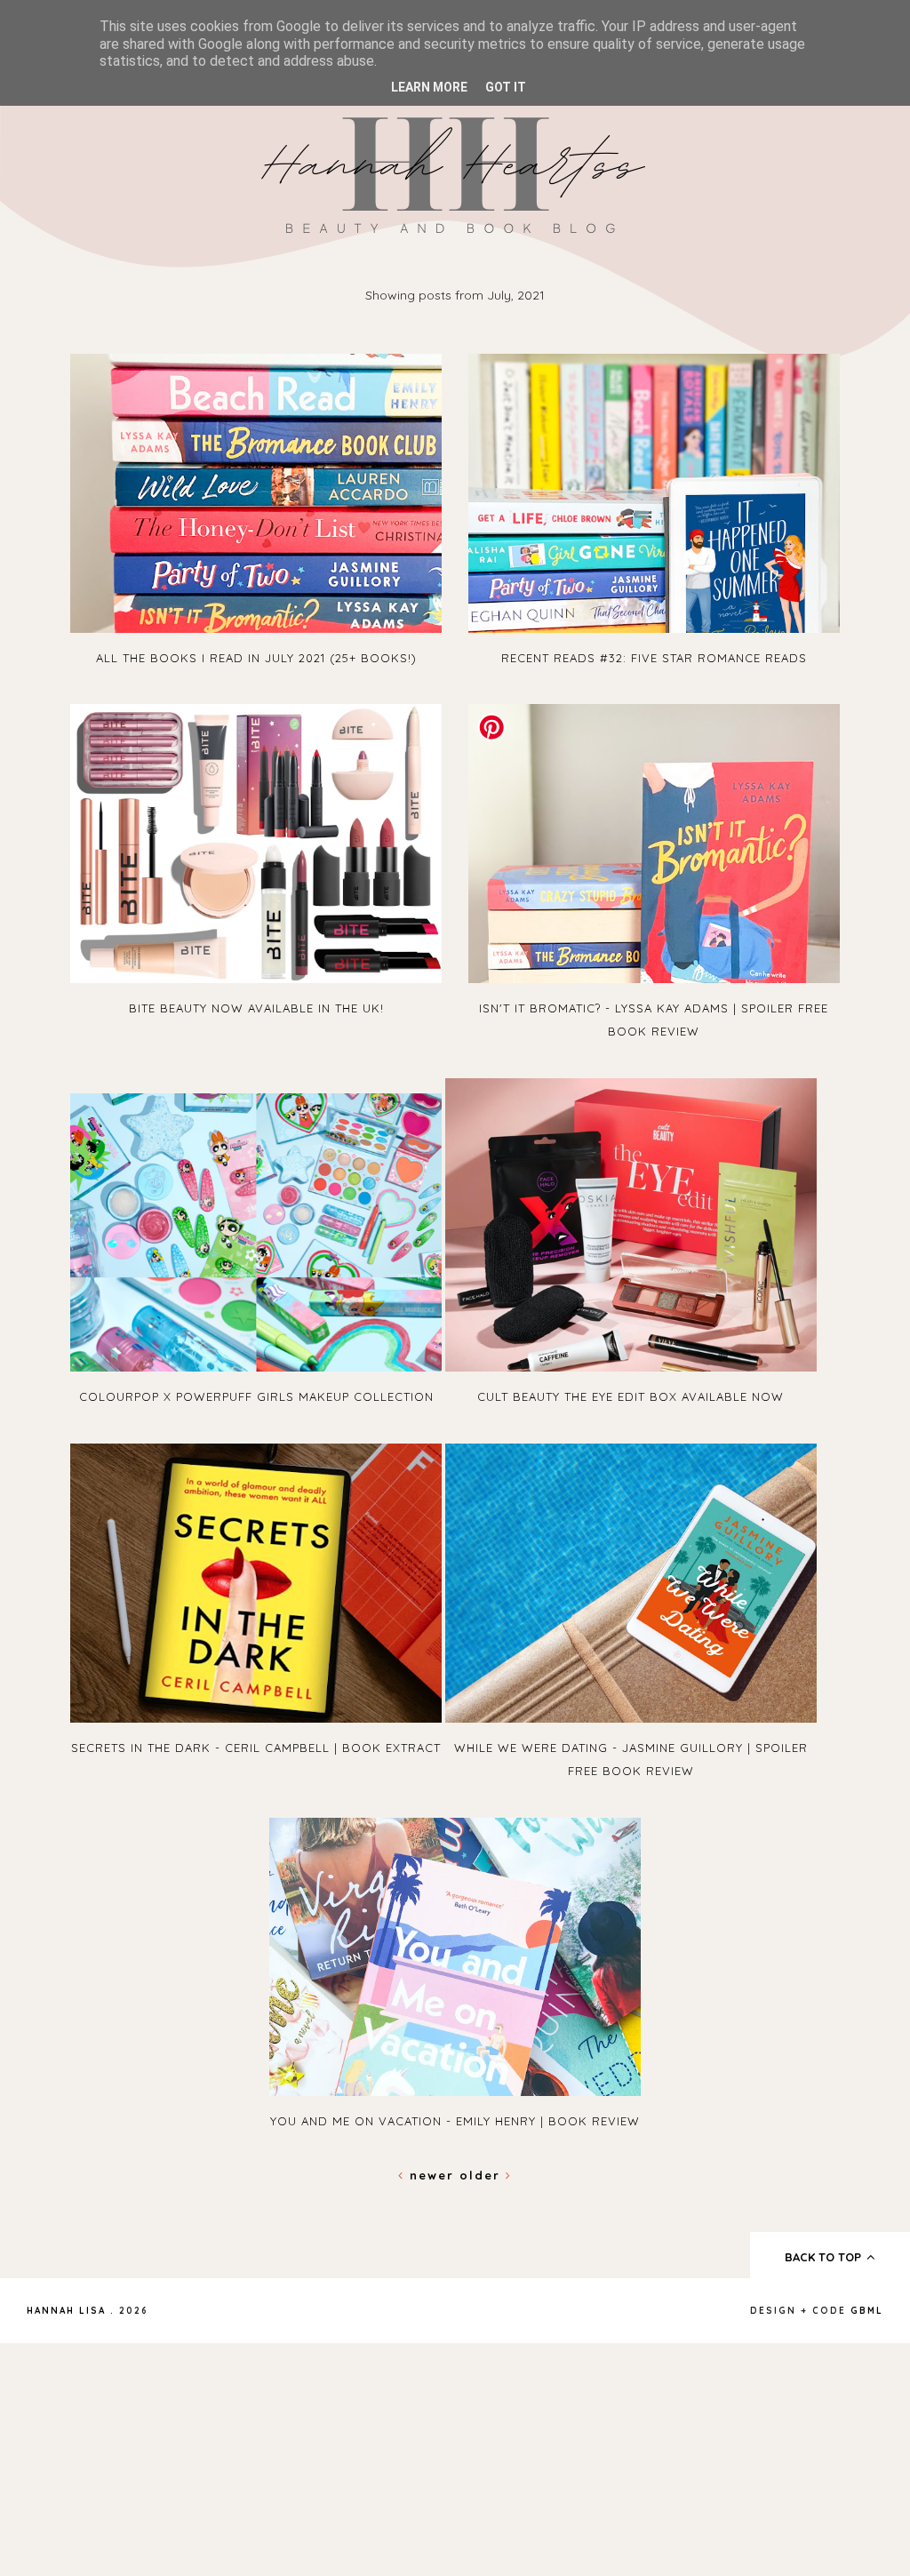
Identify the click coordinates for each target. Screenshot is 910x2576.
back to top (825, 2257)
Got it (506, 87)
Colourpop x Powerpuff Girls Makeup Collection (256, 1396)
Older (483, 2175)
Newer (432, 2175)
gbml (867, 2311)
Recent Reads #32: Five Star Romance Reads (654, 658)
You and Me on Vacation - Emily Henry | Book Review (455, 2121)
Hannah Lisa (66, 2311)
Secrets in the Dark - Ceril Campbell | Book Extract (256, 1748)
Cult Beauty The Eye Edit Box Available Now (631, 1396)
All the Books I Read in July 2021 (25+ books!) (256, 658)
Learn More (429, 87)
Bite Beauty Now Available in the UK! (256, 1008)
